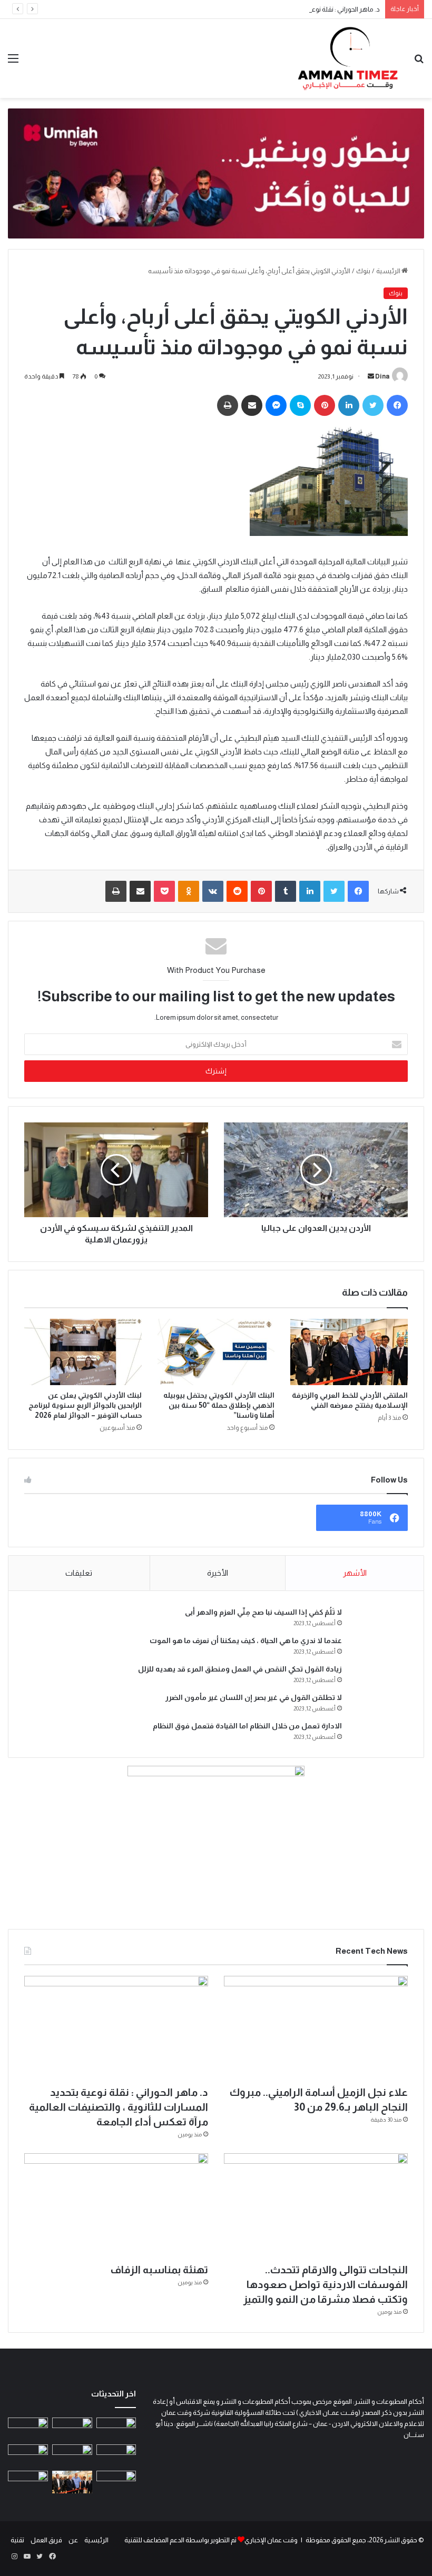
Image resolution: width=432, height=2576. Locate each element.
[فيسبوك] (397, 405)
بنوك (363, 271)
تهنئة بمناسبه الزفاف (159, 2270)
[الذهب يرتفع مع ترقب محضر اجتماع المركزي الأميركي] (116, 2482)
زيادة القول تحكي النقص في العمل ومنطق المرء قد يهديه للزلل (240, 1669)
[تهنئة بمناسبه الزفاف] (116, 2205)
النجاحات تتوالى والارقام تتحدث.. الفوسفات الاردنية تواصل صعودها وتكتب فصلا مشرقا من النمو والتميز (326, 2284)
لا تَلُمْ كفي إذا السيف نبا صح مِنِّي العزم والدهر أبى (263, 1612)
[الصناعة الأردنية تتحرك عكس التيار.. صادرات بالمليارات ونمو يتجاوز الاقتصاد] (28, 2456)
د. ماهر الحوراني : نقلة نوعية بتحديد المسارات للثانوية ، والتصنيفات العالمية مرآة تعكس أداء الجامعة (248, 9)
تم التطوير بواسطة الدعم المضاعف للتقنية (180, 2540)
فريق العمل (46, 2540)
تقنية (17, 2540)
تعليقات (79, 1573)
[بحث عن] (419, 62)
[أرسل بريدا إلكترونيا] (371, 376)
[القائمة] (13, 62)
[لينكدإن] (349, 405)
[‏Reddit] (237, 891)
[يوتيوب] (27, 2557)
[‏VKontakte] (213, 891)
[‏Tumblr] (286, 891)
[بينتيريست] (325, 405)
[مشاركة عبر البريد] (252, 405)
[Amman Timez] (348, 58)
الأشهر (355, 1573)
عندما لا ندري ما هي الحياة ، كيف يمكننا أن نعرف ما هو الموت (246, 1640)
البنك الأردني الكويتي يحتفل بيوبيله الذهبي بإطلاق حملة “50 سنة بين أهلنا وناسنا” (219, 1405)
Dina (382, 376)
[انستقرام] (14, 2557)
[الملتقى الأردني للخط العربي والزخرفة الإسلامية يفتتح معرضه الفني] (349, 1352)
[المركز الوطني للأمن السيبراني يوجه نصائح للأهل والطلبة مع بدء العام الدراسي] (116, 2429)
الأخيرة (218, 1573)
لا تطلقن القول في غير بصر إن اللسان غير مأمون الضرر (254, 1697)
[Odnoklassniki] (189, 891)
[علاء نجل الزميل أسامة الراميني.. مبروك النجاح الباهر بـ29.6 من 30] (316, 2028)
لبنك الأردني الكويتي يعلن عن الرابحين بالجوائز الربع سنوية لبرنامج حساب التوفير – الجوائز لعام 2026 (85, 1405)
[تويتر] (373, 405)
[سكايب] (300, 405)
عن (73, 2540)
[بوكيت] (164, 891)
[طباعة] (228, 405)
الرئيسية (389, 271)
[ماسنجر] (276, 405)
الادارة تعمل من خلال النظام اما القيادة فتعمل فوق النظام (247, 1726)
